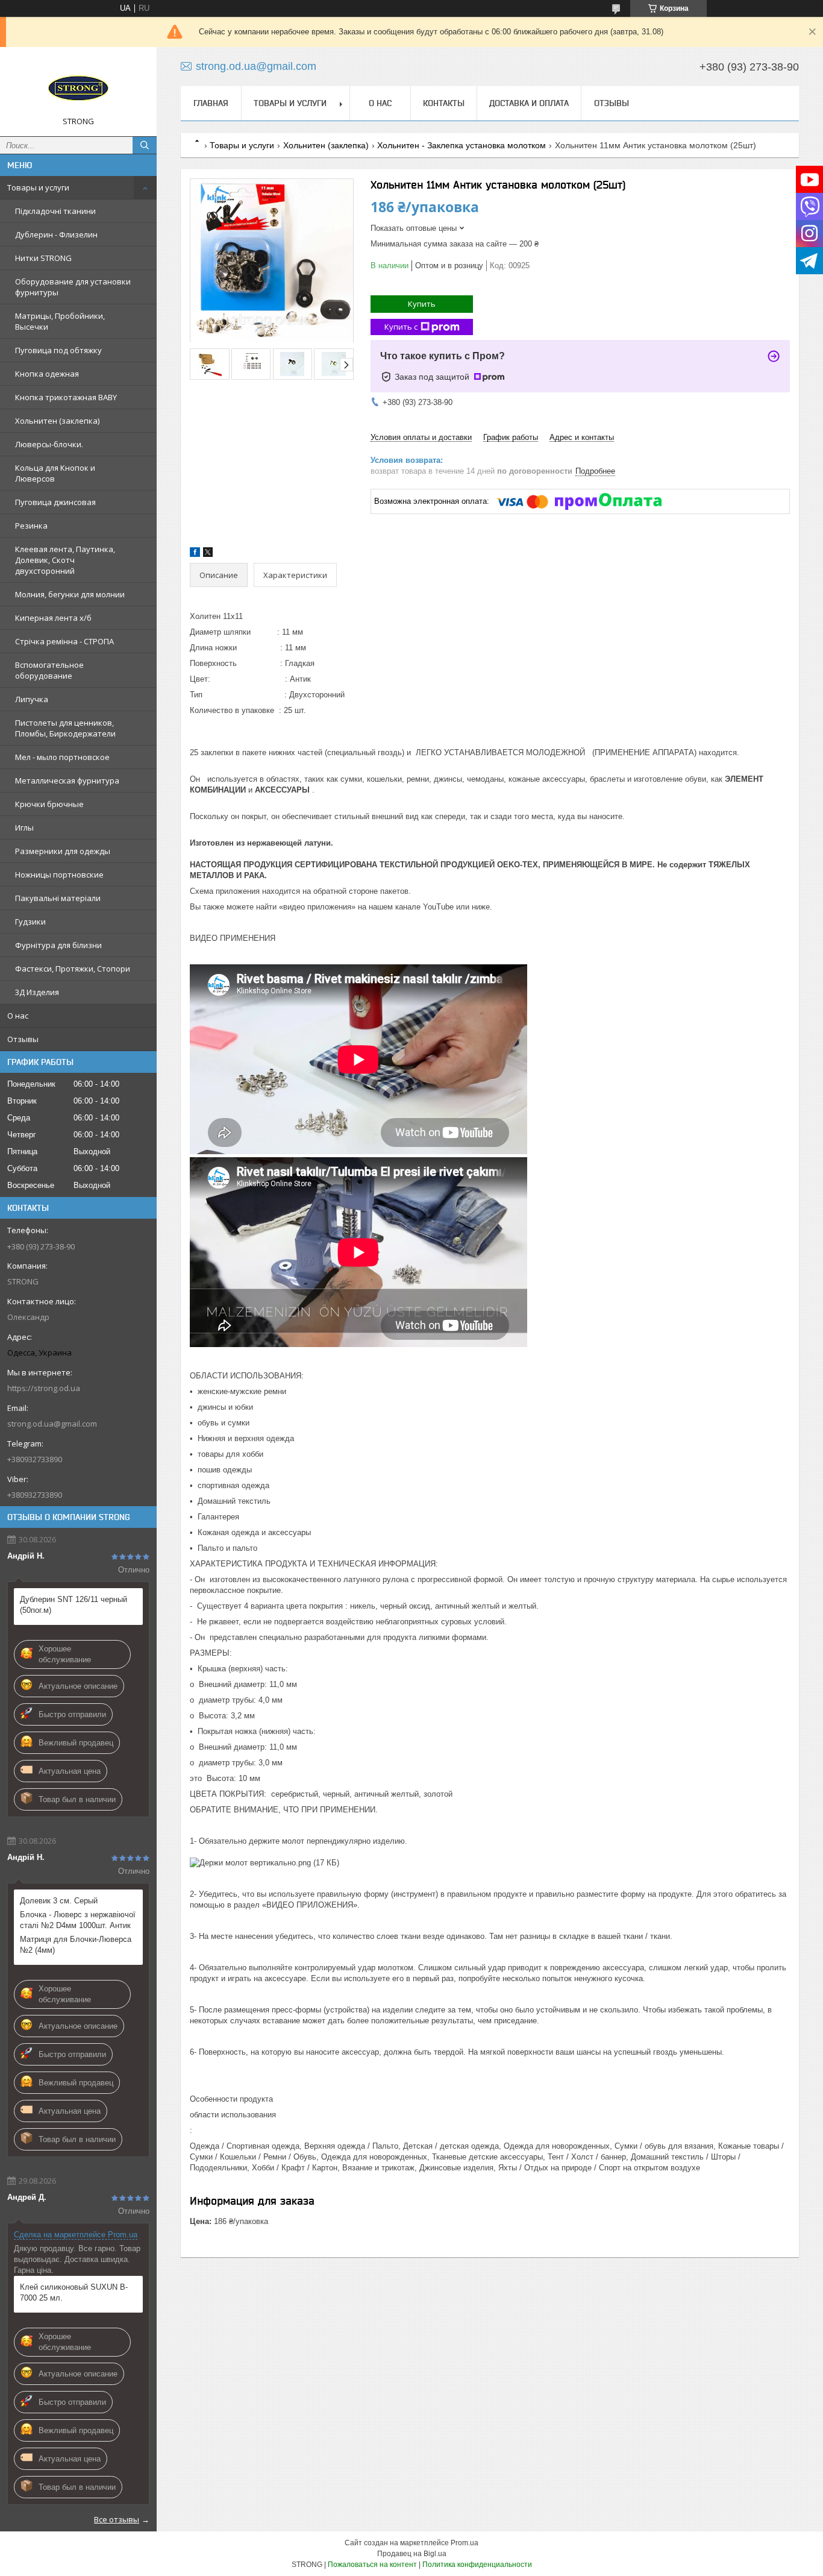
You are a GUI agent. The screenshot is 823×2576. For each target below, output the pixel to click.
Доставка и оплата (529, 103)
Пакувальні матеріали (58, 898)
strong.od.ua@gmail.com (52, 1424)
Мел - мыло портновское (62, 757)
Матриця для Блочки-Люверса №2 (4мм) (76, 1945)
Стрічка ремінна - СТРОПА (64, 641)
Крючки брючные (49, 804)
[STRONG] (78, 86)
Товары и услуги (38, 187)
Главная (211, 103)
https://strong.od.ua (44, 1388)
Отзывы (23, 1039)
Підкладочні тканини (55, 211)
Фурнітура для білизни (58, 945)
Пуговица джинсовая (55, 502)
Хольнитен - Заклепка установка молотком (462, 145)
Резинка (31, 526)
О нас (18, 1016)
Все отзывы (117, 2519)
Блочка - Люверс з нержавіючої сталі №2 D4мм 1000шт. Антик (78, 1920)
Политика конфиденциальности (477, 2565)
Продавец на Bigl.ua (412, 2554)
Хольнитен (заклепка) (57, 421)
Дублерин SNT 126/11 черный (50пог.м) (74, 1605)
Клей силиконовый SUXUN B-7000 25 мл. (74, 2292)
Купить (422, 304)
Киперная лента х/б (53, 618)
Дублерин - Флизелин (56, 234)
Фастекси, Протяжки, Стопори (73, 969)
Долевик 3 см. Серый (59, 1901)
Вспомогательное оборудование (49, 670)
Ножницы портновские (59, 875)
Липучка (32, 699)
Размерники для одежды (63, 851)
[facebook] (195, 554)
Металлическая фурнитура (67, 781)
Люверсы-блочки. (49, 444)
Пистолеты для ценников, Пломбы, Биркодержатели (65, 728)
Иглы (24, 828)
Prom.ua (465, 2543)
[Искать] (145, 145)
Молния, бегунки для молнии (70, 594)
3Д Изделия (37, 992)
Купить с (401, 327)
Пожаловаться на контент (372, 2565)
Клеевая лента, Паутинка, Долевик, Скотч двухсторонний (65, 560)
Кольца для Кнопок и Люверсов (55, 473)
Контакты (444, 103)
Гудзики (30, 922)
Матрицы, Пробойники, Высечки (60, 321)
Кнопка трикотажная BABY (66, 397)
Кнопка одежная (47, 374)
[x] (208, 554)
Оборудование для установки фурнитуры (73, 287)
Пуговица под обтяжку (58, 350)
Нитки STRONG (43, 258)
